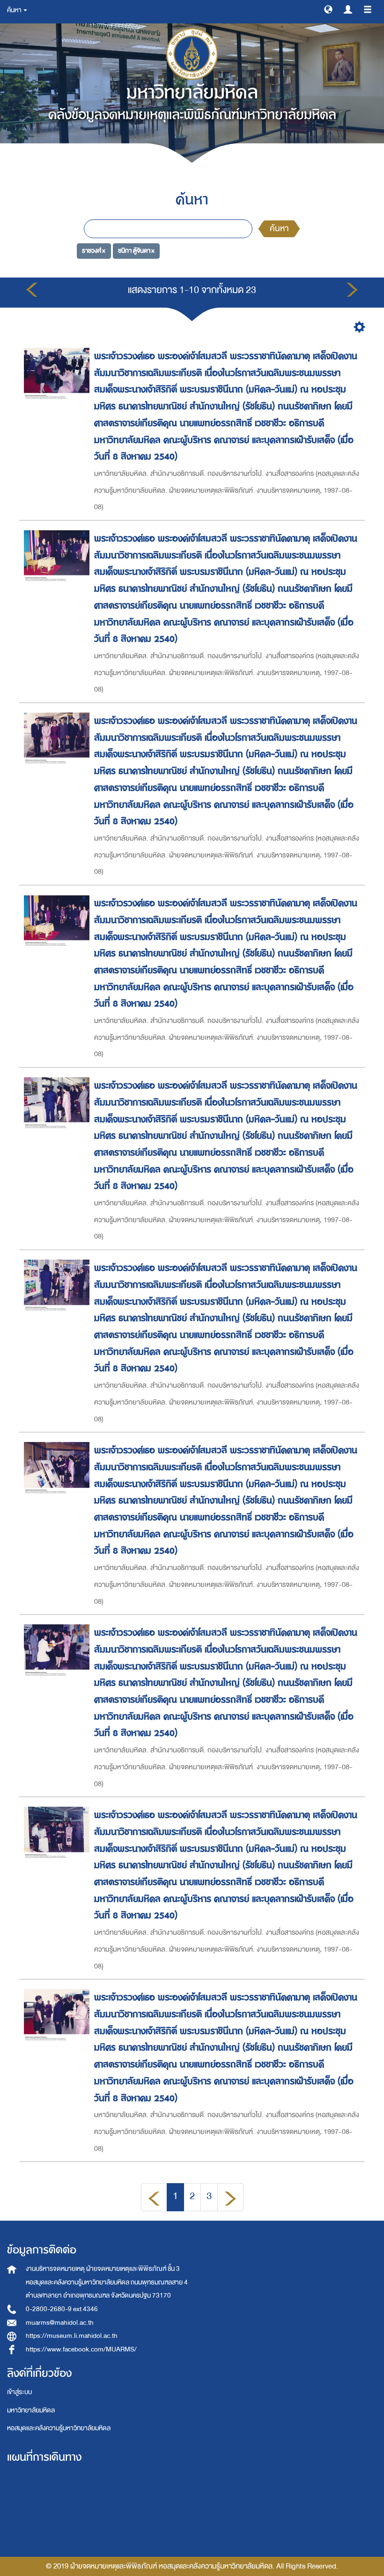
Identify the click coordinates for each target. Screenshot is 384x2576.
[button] (328, 9)
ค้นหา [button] (15, 10)
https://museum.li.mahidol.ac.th (72, 2336)
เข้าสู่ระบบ (19, 2392)
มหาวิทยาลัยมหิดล (31, 2410)
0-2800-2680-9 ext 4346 (62, 2309)
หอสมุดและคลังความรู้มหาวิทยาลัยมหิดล (59, 2428)
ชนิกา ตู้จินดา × (136, 251)
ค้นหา (279, 229)
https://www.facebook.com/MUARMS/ (81, 2349)
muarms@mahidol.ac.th (60, 2323)
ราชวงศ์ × (94, 251)
